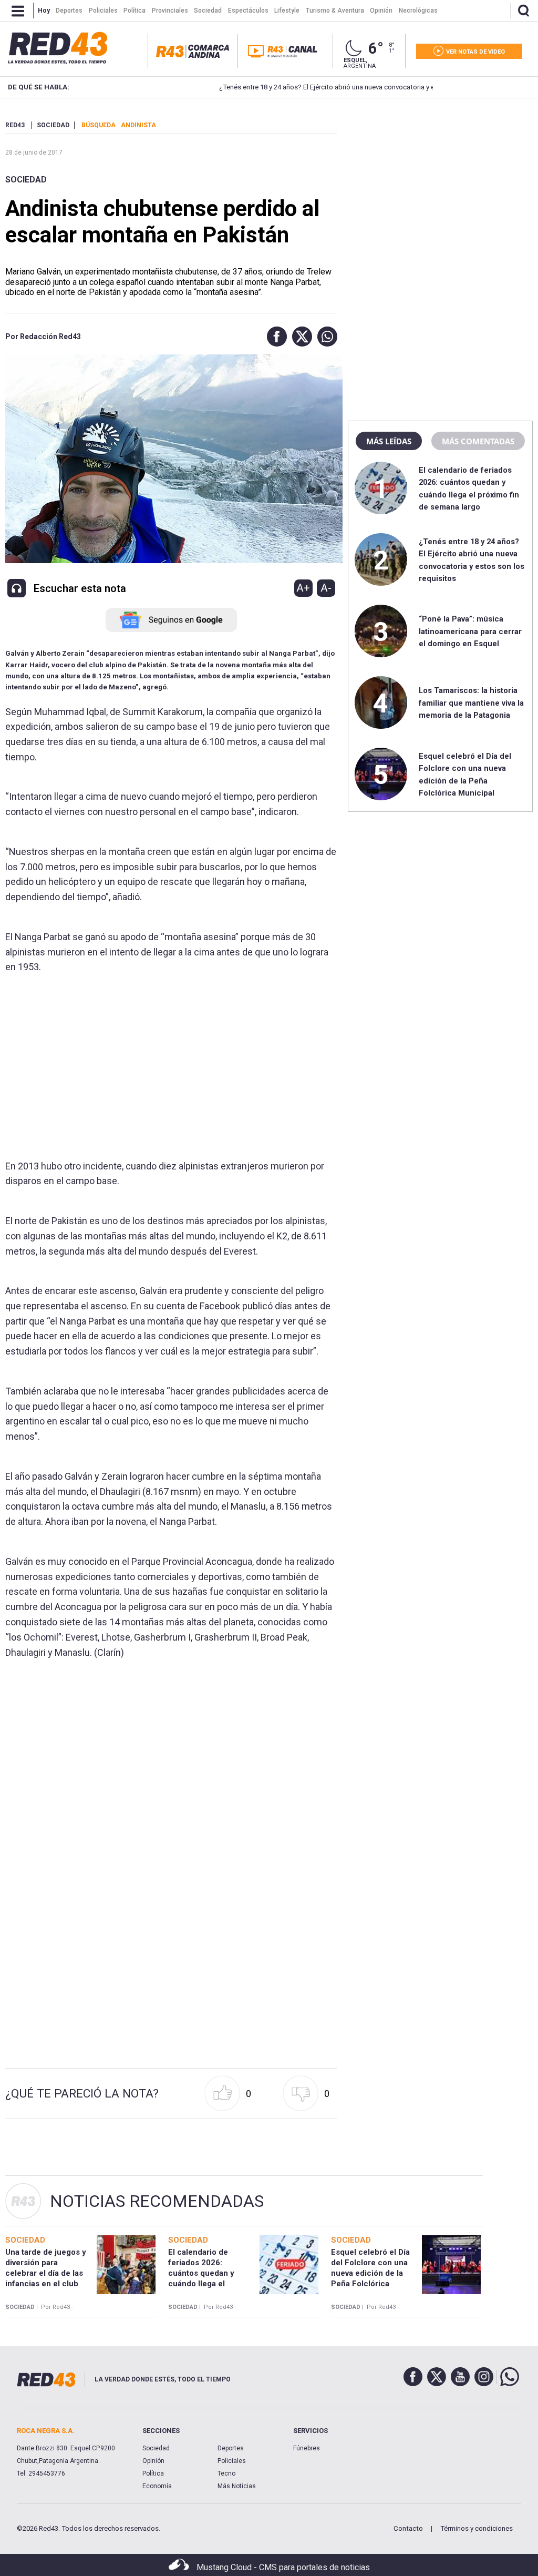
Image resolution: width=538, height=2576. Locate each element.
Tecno (226, 2473)
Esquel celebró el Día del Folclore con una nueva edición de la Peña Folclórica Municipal (370, 2273)
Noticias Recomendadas (157, 2201)
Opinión (153, 2461)
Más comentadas (478, 441)
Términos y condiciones (477, 2528)
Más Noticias (237, 2486)
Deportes (231, 2448)
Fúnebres (307, 2448)
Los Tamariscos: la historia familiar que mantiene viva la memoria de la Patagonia (471, 703)
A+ (303, 588)
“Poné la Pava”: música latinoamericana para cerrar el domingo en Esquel (470, 631)
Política (153, 2473)
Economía (157, 2486)
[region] (440, 187)
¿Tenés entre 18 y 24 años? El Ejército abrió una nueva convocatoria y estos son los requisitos (314, 87)
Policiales (232, 2461)
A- (326, 588)
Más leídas (389, 441)
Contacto (408, 2528)
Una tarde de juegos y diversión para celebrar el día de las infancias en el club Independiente (46, 2273)
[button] (274, 337)
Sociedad (26, 180)
